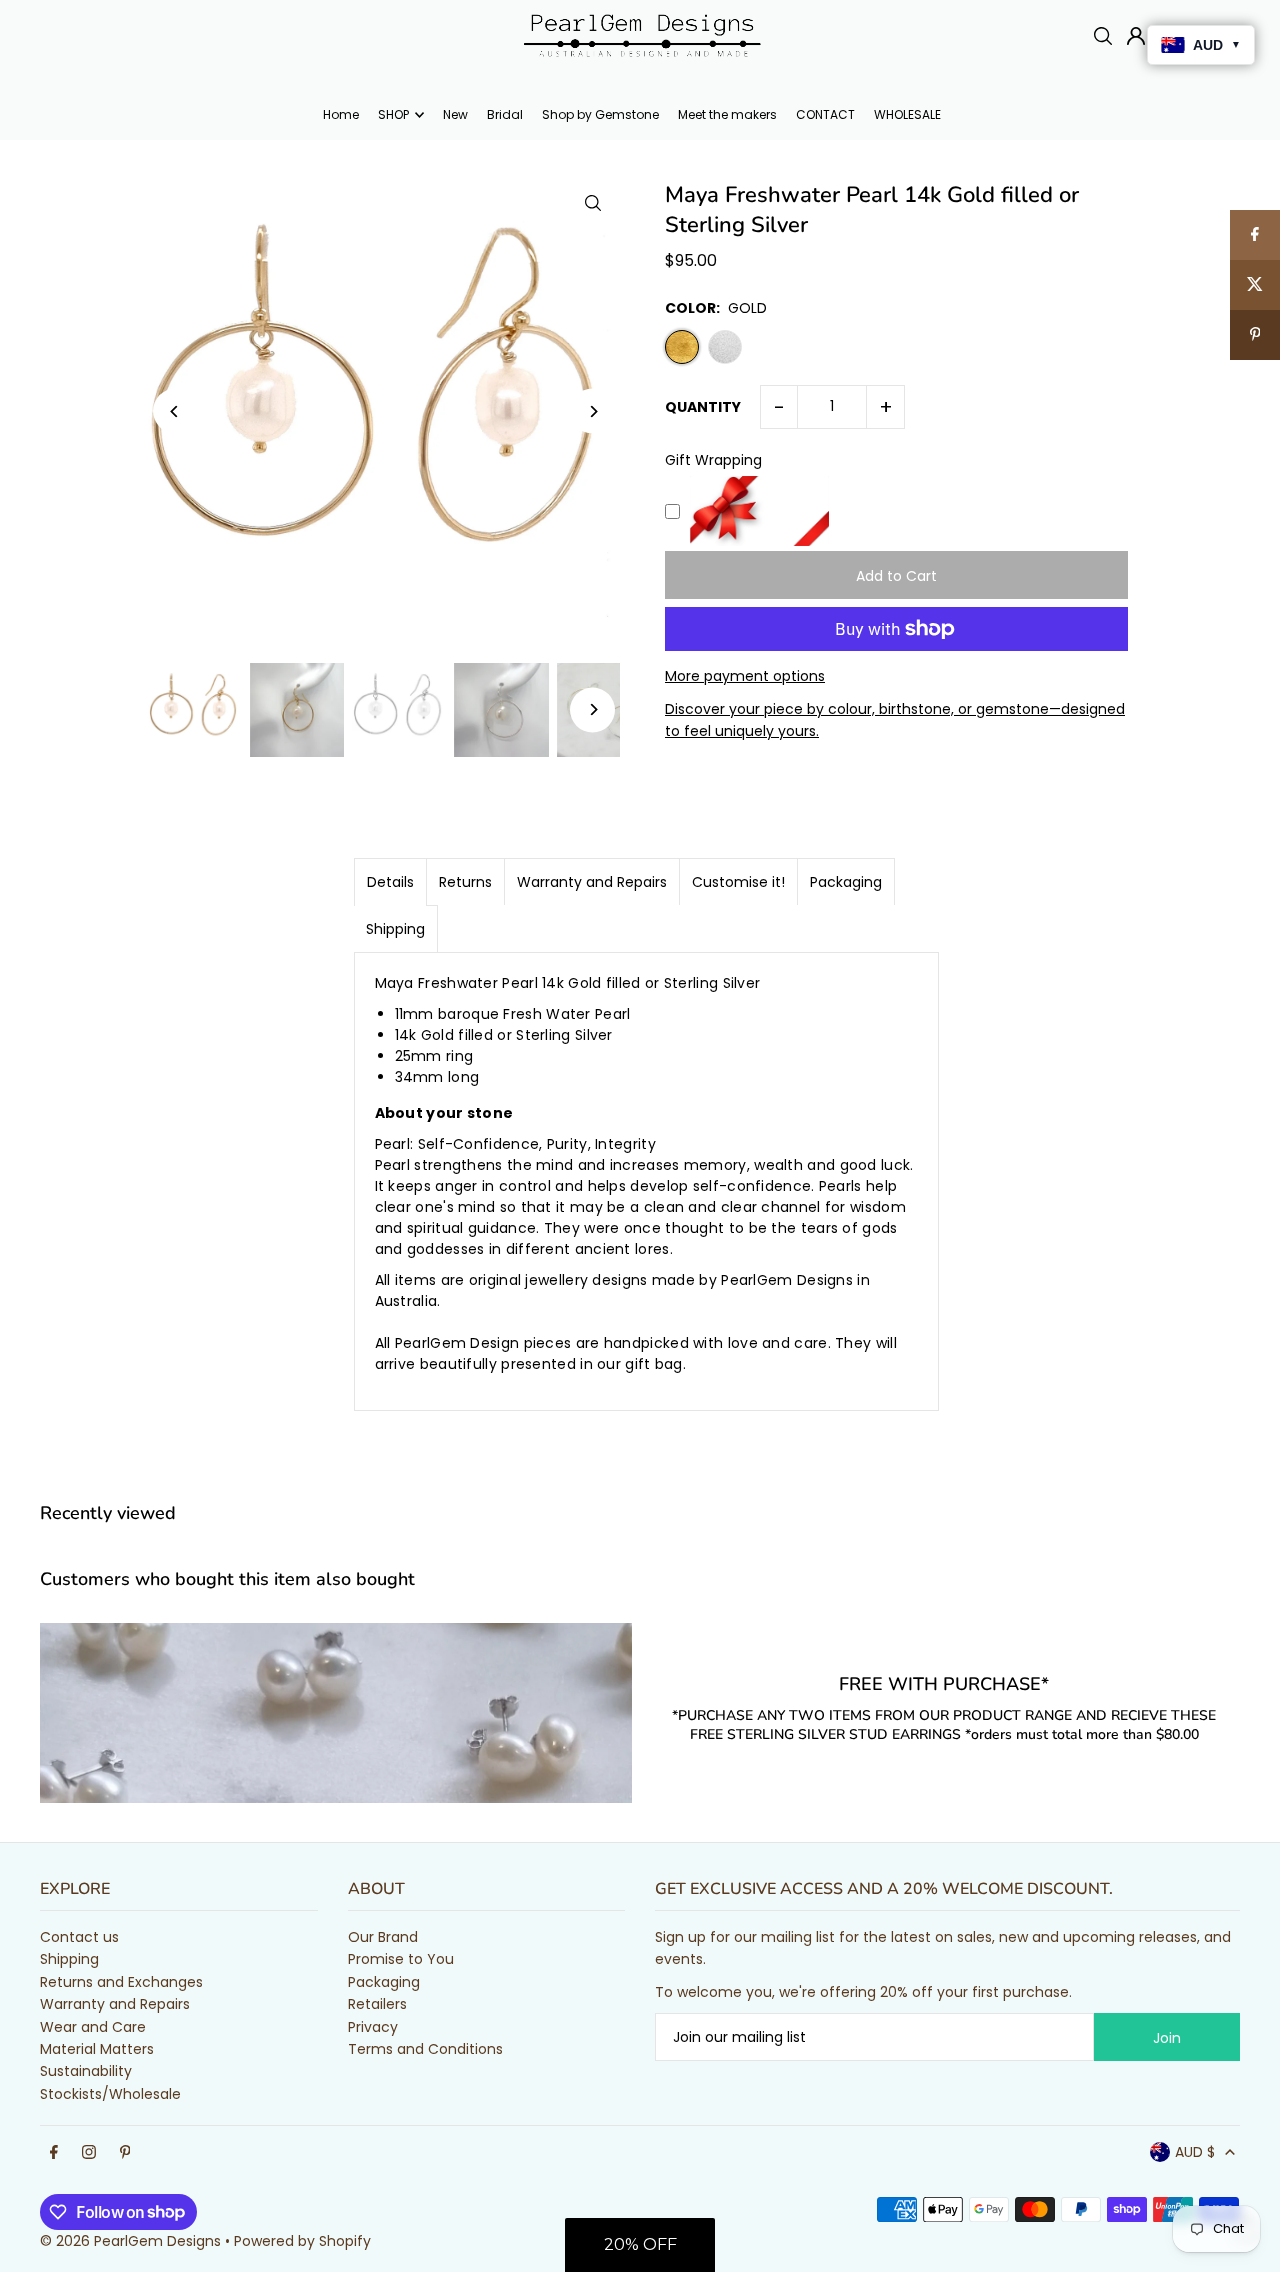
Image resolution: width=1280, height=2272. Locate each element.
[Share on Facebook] (1255, 235)
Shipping (395, 929)
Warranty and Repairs (592, 882)
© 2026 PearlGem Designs (130, 2241)
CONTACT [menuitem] (825, 114)
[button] (640, 2245)
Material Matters (97, 2049)
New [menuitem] (455, 114)
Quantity (703, 407)
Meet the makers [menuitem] (727, 114)
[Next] (592, 411)
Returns (465, 882)
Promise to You (401, 1959)
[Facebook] (54, 2153)
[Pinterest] (125, 2153)
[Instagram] (89, 2153)
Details (390, 882)
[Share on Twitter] (1255, 285)
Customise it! (738, 882)
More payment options (745, 676)
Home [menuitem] (341, 114)
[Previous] (175, 411)
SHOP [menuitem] (393, 114)
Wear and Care (93, 2027)
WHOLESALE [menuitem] (907, 114)
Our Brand (383, 1937)
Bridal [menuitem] (505, 114)
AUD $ (1195, 2152)
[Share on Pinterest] (1255, 335)
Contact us (79, 1937)
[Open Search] (1103, 36)
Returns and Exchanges (121, 1982)
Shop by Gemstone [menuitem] (600, 114)
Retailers (377, 2004)
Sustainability (86, 2071)
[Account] (1136, 36)
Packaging (846, 882)
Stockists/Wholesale (110, 2094)
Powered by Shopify (302, 2241)
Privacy (373, 2027)
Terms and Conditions (425, 2049)
